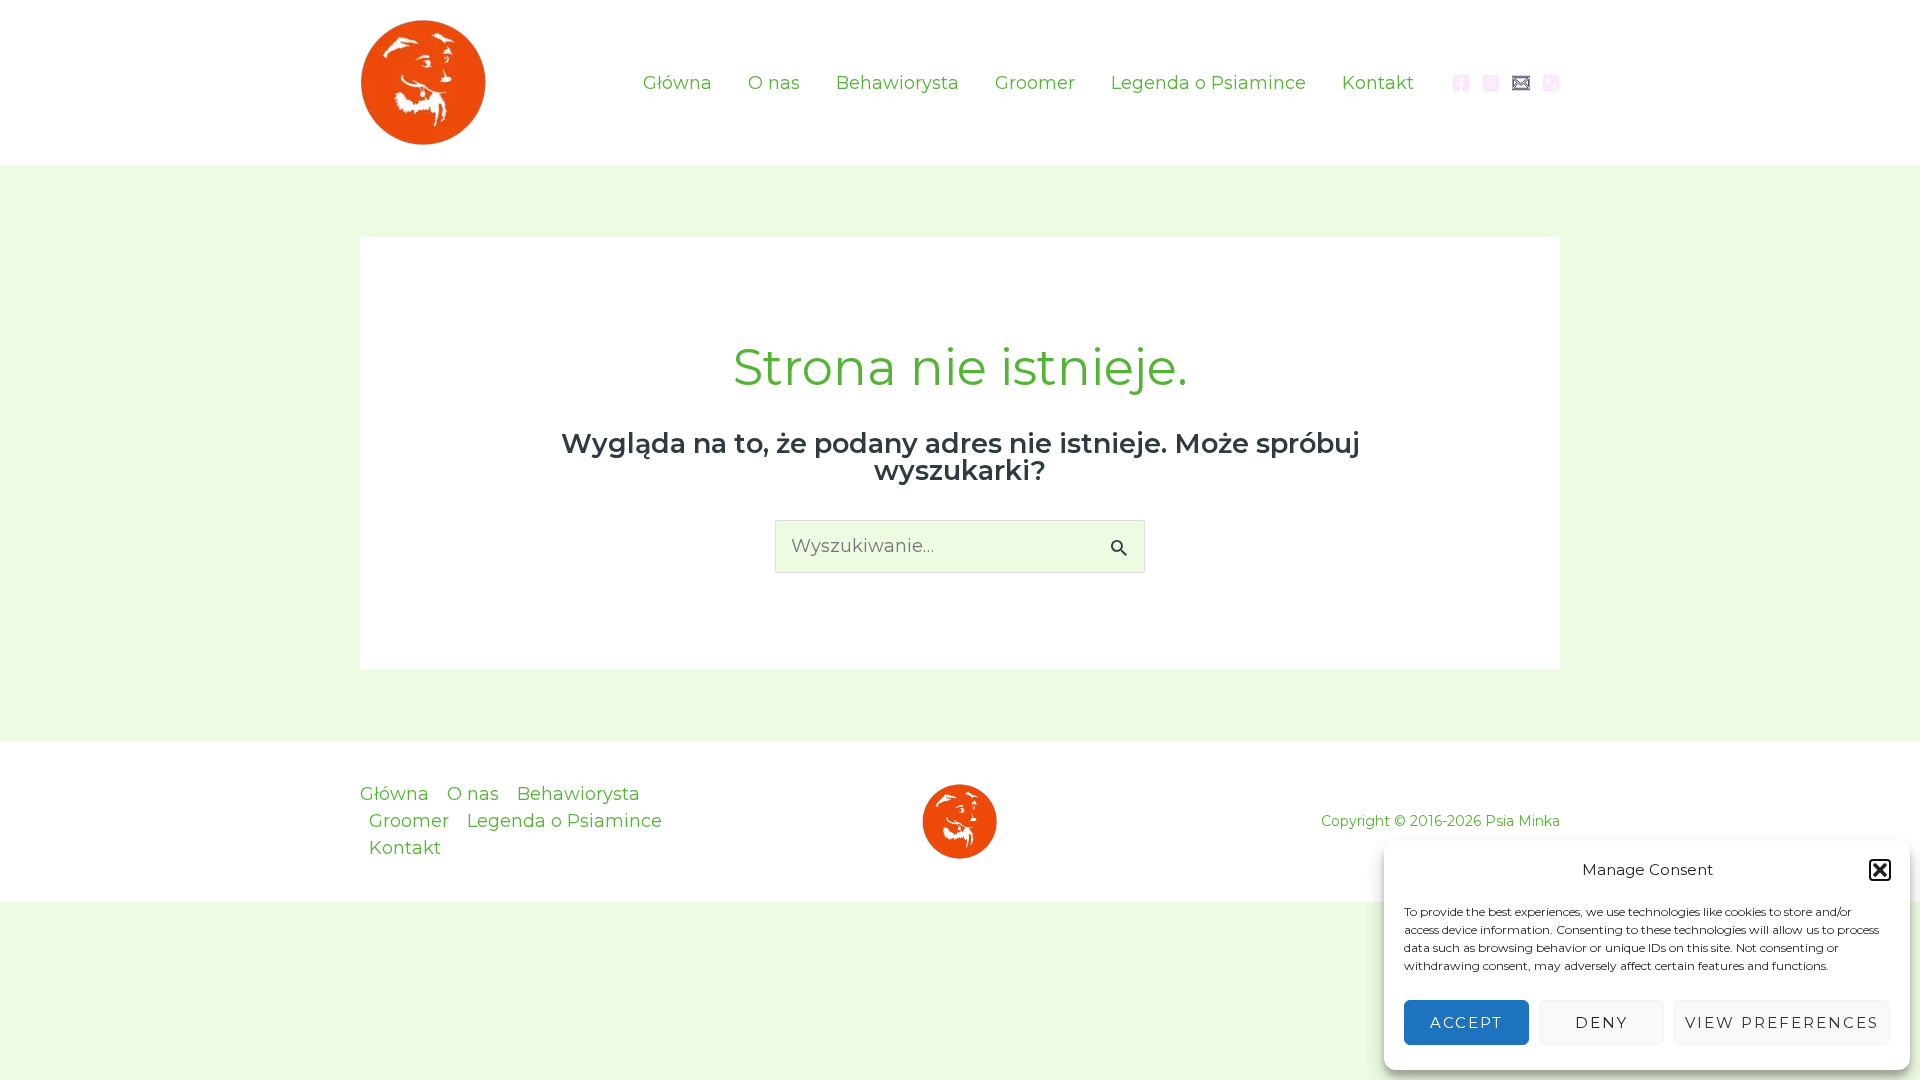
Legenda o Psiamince (1208, 83)
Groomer (1035, 83)
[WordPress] (1521, 83)
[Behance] (1551, 83)
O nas (774, 83)
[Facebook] (1461, 83)
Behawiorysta (897, 83)
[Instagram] (1491, 83)
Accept (1466, 1022)
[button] (1880, 870)
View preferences (1782, 1022)
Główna (677, 83)
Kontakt (1378, 83)
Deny (1601, 1022)
